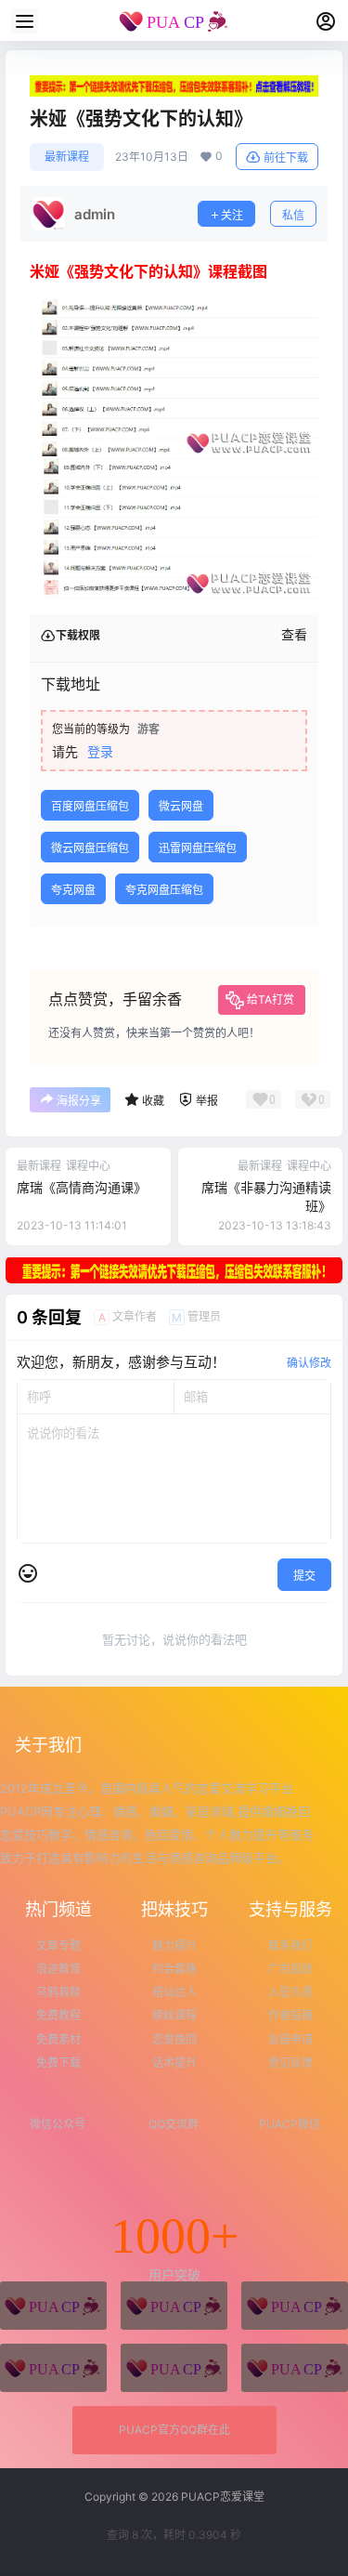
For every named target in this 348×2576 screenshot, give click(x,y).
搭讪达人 (174, 1992)
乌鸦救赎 (58, 1992)
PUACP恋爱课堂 (221, 2497)
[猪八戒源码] (53, 2306)
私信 (293, 215)
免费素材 (58, 2039)
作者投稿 (290, 2015)
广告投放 (290, 1969)
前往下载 (286, 158)
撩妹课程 (174, 2015)
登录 (100, 751)
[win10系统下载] (174, 2306)
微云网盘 (181, 806)
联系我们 (290, 1945)
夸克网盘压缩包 (164, 890)
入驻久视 (290, 1992)
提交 (304, 1576)
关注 (232, 215)
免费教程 (58, 2015)
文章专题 (58, 1945)
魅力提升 (174, 1945)
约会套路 (174, 1969)
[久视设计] (53, 2368)
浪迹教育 (58, 1969)
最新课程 (67, 157)
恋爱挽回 (174, 2039)
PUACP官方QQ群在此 (174, 2430)
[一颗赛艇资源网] (295, 2368)
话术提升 (174, 2063)
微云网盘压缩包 (90, 848)
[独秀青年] (295, 2306)
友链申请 (290, 2039)
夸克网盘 (73, 890)
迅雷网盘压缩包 (198, 848)
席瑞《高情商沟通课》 (82, 1187)
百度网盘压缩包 (90, 806)
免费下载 (58, 2063)
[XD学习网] (174, 2368)
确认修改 (309, 1363)
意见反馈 (290, 2063)
